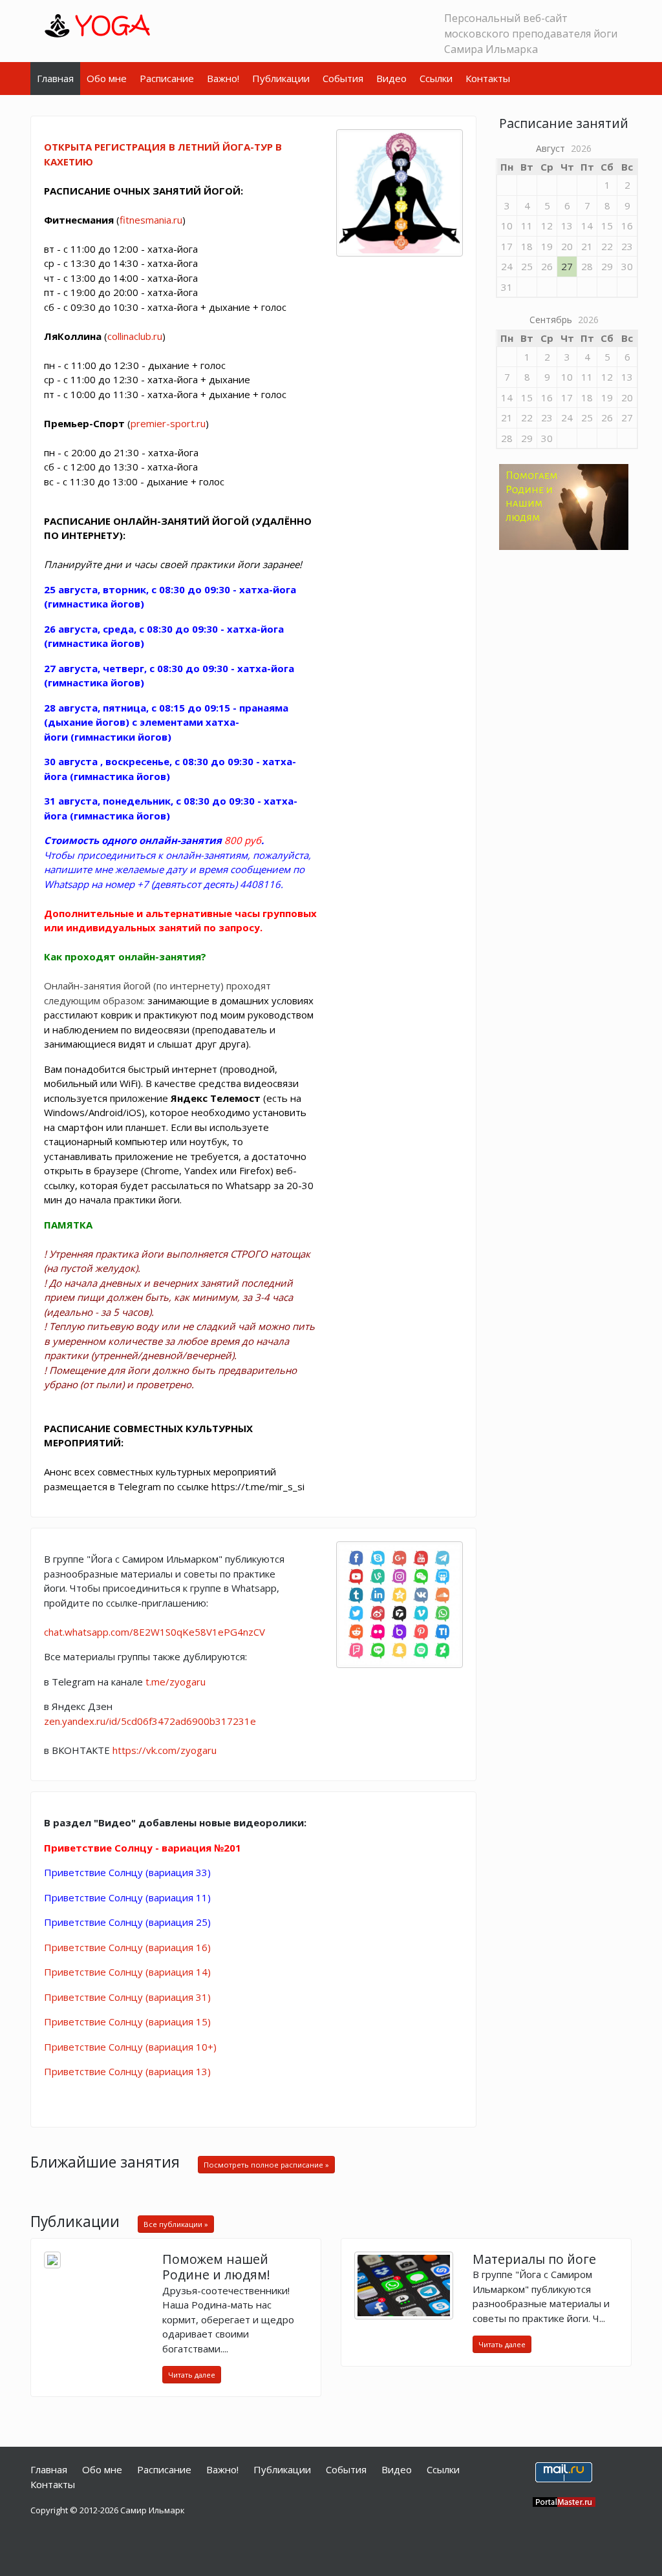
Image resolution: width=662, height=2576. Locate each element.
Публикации (281, 78)
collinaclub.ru (135, 336)
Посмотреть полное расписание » (266, 2165)
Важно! (223, 78)
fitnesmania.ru (151, 220)
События (343, 78)
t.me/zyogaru (176, 1682)
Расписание (167, 78)
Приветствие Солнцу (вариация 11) (127, 1897)
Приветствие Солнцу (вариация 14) (127, 1972)
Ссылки (436, 78)
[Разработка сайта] (564, 2501)
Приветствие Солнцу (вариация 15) (127, 2022)
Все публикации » (176, 2224)
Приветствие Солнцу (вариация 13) (127, 2071)
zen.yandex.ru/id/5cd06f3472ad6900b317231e (150, 1721)
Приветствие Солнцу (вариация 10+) (130, 2047)
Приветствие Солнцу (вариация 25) (127, 1922)
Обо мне (107, 78)
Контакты (488, 78)
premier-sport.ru (168, 423)
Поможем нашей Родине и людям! (216, 2267)
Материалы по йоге (534, 2259)
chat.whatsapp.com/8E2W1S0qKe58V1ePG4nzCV (155, 1632)
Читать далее (192, 2375)
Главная (55, 78)
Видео (391, 78)
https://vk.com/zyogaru (165, 1750)
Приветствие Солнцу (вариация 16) (127, 1947)
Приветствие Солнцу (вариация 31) (127, 1997)
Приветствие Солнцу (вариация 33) (127, 1872)
